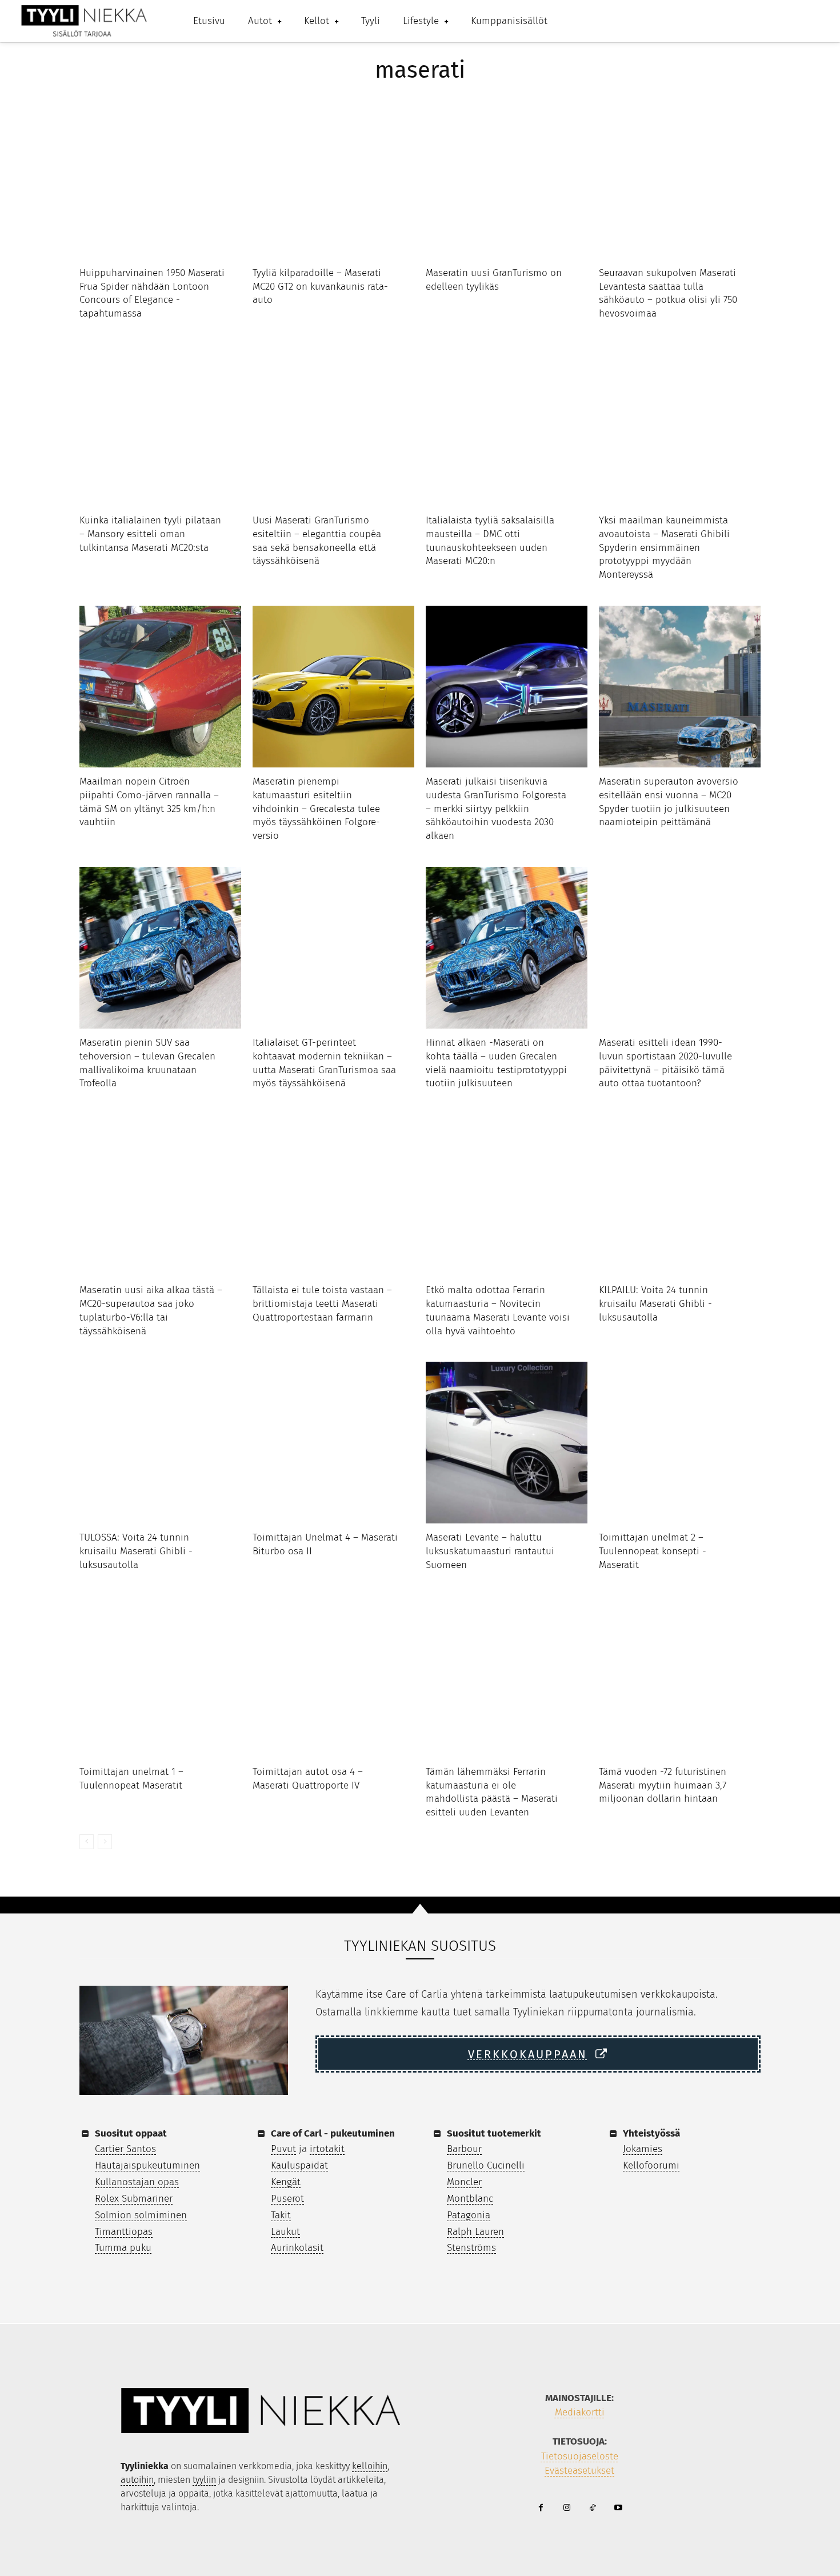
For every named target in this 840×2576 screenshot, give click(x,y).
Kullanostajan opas (137, 2182)
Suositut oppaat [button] (131, 2133)
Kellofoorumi (651, 2165)
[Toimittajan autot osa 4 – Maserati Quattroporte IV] (333, 1677)
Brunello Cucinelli (486, 2165)
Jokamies (643, 2149)
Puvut (283, 2149)
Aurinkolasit (297, 2248)
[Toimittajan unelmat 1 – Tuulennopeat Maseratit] (160, 1677)
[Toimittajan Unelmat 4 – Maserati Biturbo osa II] (333, 1443)
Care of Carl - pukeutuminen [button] (333, 2133)
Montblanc (470, 2199)
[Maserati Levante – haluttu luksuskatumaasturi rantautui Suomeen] (507, 1443)
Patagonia (469, 2215)
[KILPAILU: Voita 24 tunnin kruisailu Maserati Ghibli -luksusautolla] (680, 1195)
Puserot (287, 2199)
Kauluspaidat (299, 2165)
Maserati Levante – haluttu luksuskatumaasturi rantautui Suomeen (490, 1551)
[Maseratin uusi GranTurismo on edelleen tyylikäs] (507, 178)
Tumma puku (123, 2248)
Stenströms (471, 2248)
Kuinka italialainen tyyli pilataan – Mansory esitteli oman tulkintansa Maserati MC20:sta (150, 534)
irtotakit (327, 2149)
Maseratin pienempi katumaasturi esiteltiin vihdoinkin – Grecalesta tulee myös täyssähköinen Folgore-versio (316, 809)
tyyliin (204, 2480)
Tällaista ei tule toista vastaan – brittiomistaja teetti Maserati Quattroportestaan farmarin (322, 1304)
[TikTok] (592, 2508)
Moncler (464, 2182)
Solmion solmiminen (141, 2215)
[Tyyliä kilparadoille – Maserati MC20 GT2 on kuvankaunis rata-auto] (333, 178)
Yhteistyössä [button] (651, 2133)
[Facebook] (541, 2508)
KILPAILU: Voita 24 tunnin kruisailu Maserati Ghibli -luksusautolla (655, 1304)
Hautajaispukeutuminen (147, 2165)
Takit (281, 2215)
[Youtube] (618, 2508)
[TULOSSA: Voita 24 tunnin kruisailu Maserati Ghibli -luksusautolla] (160, 1443)
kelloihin (370, 2466)
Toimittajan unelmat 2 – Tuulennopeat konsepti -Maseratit (653, 1551)
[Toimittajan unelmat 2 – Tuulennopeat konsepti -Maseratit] (680, 1443)
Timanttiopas (124, 2232)
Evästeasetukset (579, 2471)
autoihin (137, 2480)
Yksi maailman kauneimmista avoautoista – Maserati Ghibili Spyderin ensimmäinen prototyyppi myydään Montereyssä (664, 547)
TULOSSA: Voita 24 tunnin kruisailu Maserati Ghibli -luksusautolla (136, 1551)
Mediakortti (580, 2412)
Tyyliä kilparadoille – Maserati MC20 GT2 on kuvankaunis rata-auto (320, 287)
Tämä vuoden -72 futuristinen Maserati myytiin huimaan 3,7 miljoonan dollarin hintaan (663, 1785)
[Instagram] (567, 2508)
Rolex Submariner (134, 2199)
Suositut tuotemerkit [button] (494, 2133)
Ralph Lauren (475, 2232)
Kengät (286, 2182)
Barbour (464, 2149)
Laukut (285, 2232)
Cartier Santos (125, 2149)
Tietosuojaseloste (580, 2456)
